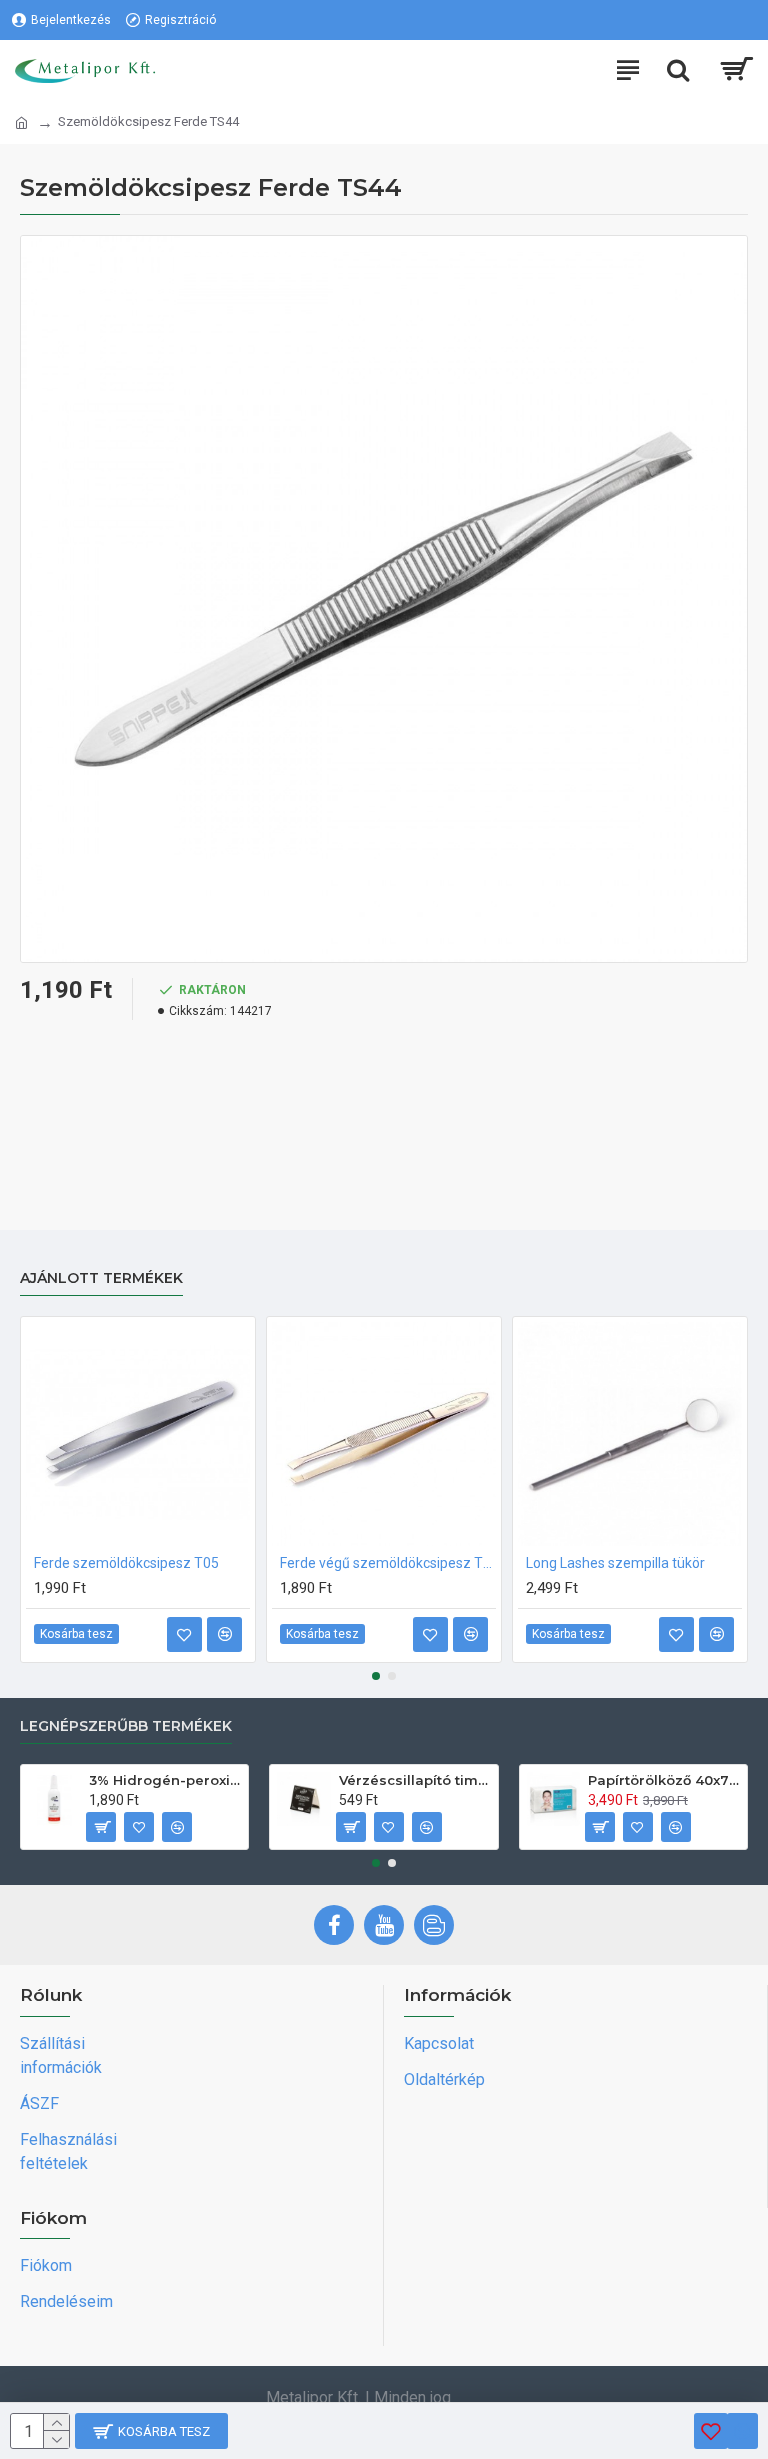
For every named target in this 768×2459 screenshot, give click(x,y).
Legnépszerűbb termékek (126, 1726)
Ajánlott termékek (101, 1278)
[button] (376, 1676)
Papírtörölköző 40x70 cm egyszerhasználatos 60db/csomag (664, 1780)
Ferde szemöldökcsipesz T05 (126, 1563)
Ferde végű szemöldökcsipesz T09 (388, 1563)
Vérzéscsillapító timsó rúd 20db (415, 1780)
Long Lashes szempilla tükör (615, 1563)
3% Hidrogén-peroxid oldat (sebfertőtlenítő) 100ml (165, 1780)
